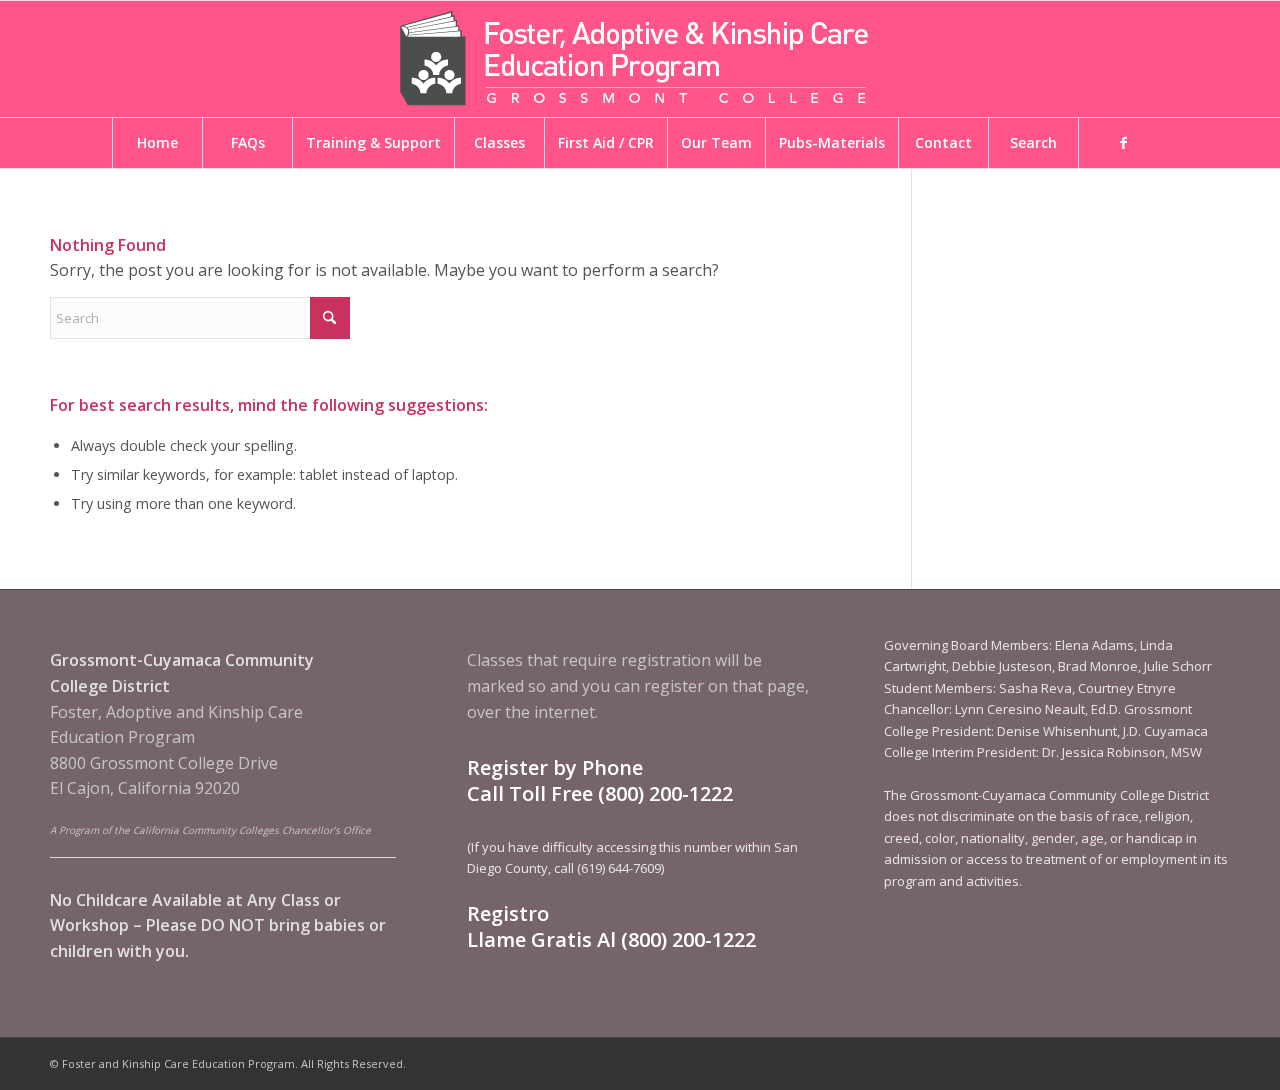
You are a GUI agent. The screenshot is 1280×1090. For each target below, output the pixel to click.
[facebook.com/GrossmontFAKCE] (1123, 143)
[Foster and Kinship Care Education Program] (640, 59)
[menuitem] (157, 143)
